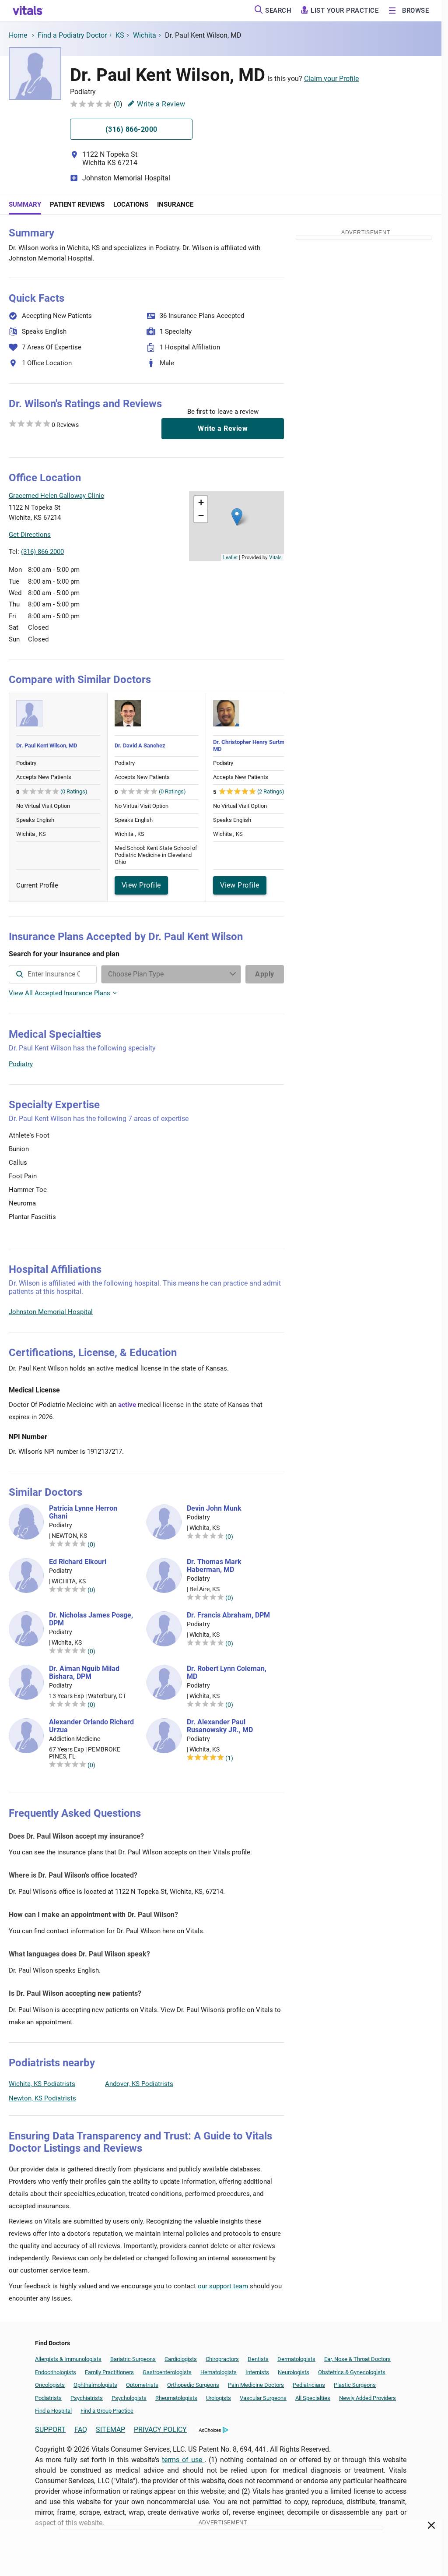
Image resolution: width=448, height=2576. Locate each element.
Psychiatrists (87, 2398)
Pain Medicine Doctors (256, 2385)
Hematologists (219, 2372)
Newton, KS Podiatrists (42, 2098)
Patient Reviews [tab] (77, 204)
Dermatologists (296, 2359)
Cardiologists (181, 2359)
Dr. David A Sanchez (140, 745)
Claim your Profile (331, 79)
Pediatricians (309, 2385)
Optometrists (142, 2385)
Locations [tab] (131, 204)
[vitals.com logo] (28, 11)
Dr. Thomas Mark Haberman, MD (214, 1566)
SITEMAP (110, 2430)
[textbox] (53, 974)
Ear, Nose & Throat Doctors (357, 2359)
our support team (223, 2286)
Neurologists (294, 2372)
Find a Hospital (53, 2411)
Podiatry (21, 1064)
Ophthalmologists (95, 2385)
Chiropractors (222, 2359)
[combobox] (53, 974)
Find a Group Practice (107, 2411)
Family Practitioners (109, 2372)
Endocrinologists (56, 2372)
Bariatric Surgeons (133, 2359)
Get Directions (30, 535)
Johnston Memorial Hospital (126, 178)
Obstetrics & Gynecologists (352, 2372)
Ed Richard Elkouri (78, 1562)
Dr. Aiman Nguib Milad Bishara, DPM (84, 1673)
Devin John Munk (214, 1508)
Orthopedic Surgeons (193, 2385)
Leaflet (230, 557)
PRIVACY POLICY (160, 2430)
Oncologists (50, 2385)
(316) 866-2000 (42, 552)
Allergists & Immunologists (68, 2359)
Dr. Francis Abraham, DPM (228, 1615)
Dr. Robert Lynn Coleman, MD (227, 1673)
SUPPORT (50, 2430)
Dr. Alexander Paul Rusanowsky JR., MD (220, 1726)
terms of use (183, 2460)
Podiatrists (48, 2398)
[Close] (432, 2527)
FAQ (81, 2430)
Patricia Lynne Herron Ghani (83, 1512)
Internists (257, 2372)
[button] (237, 517)
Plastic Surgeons (355, 2385)
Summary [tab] (25, 204)
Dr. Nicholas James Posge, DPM (91, 1619)
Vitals (275, 557)
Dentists (258, 2359)
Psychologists (129, 2398)
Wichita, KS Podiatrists (42, 2084)
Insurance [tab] (175, 204)
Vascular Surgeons (263, 2398)
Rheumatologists (176, 2398)
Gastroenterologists (167, 2372)
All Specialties (313, 2398)
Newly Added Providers (367, 2398)
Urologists (219, 2398)
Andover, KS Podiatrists (139, 2084)
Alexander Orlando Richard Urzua (91, 1726)
